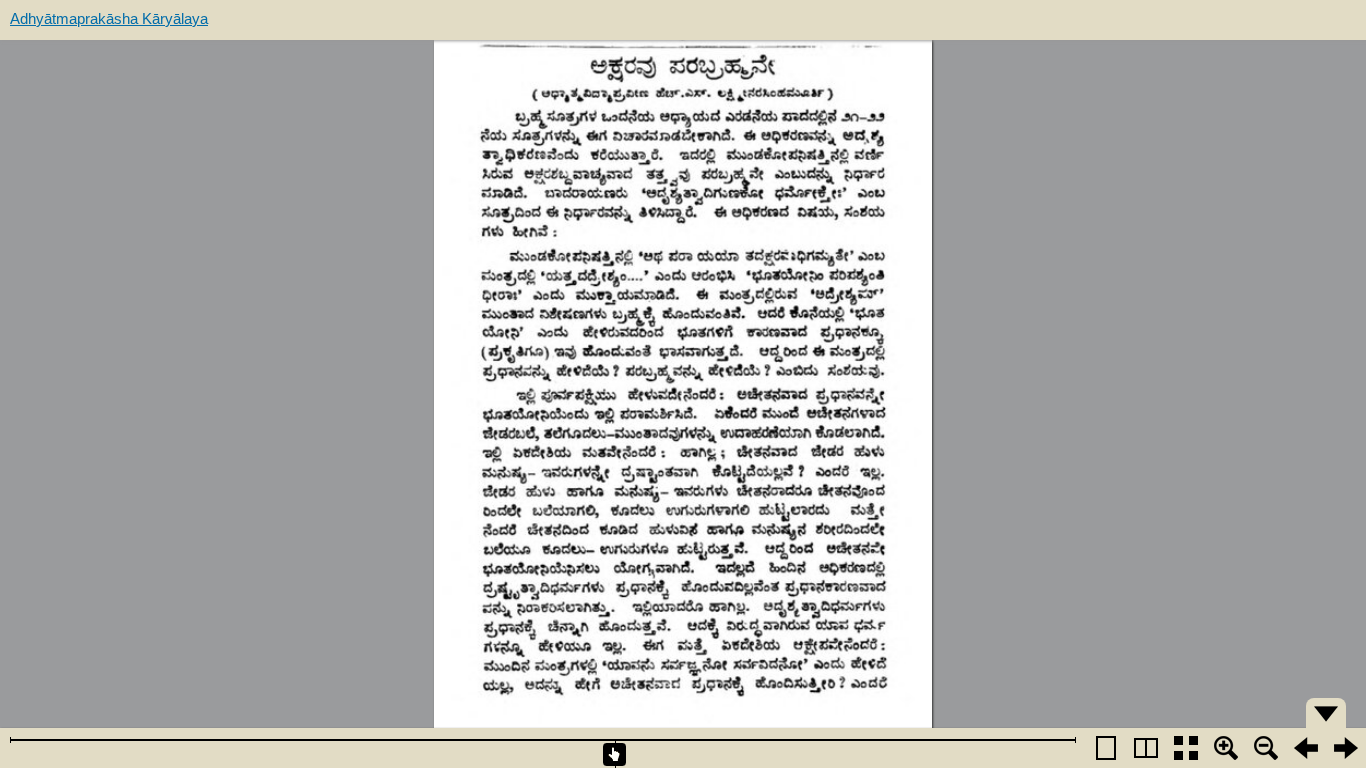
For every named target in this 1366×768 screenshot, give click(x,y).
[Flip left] (1306, 748)
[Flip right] (1346, 748)
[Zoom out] (1266, 748)
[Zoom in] (1226, 748)
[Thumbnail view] (1186, 748)
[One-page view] (1106, 748)
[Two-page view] (1146, 748)
